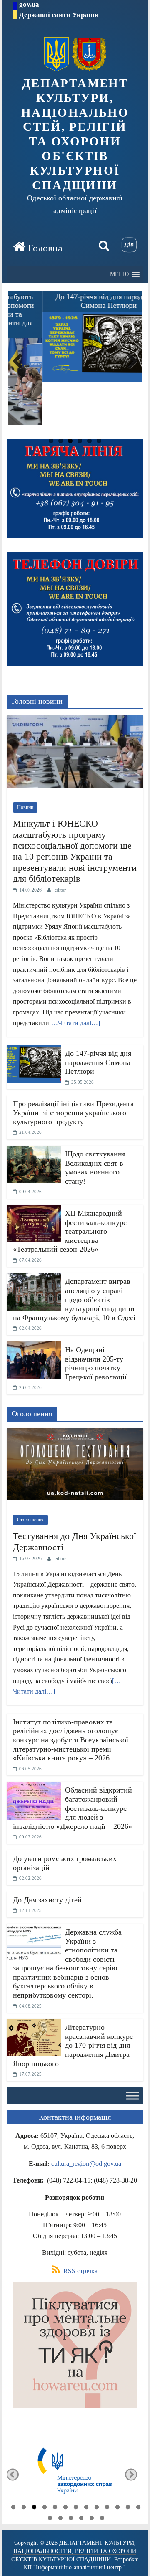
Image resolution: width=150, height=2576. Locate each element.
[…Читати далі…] (75, 1023)
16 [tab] (71, 2519)
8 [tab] (86, 2508)
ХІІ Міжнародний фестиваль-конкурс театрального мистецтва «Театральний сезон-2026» (70, 1231)
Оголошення (30, 1520)
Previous (19, 370)
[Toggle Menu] (132, 2096)
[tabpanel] (75, 2475)
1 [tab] (13, 2508)
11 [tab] (117, 2508)
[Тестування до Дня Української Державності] (75, 1434)
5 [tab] (55, 2508)
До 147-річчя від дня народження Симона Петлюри (98, 1062)
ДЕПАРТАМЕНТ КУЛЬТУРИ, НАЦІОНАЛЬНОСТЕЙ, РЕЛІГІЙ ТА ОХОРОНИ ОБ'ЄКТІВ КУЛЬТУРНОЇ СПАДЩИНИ (75, 134)
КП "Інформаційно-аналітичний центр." (75, 2567)
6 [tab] (65, 2508)
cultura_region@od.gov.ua (86, 2164)
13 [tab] (138, 2508)
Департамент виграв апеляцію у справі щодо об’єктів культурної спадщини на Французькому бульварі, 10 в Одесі (74, 1299)
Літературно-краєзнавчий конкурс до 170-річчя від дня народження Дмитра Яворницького (73, 2045)
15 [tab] (60, 2519)
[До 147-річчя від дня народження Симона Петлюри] (34, 1050)
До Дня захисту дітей (47, 1900)
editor (60, 890)
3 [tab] (34, 2508)
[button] (119, 274)
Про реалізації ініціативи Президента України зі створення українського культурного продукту (73, 1113)
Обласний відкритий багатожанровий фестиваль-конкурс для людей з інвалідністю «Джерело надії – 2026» (72, 1808)
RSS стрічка (80, 2271)
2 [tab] (24, 2508)
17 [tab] (81, 2519)
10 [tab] (107, 2508)
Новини (25, 807)
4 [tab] (45, 2508)
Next (131, 370)
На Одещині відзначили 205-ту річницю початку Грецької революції (96, 1363)
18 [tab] (92, 2519)
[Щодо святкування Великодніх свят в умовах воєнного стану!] (34, 1151)
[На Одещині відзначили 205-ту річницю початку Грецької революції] (34, 1347)
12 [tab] (128, 2508)
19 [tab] (102, 2519)
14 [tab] (50, 2519)
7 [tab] (76, 2508)
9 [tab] (97, 2508)
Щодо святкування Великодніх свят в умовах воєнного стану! (95, 1168)
